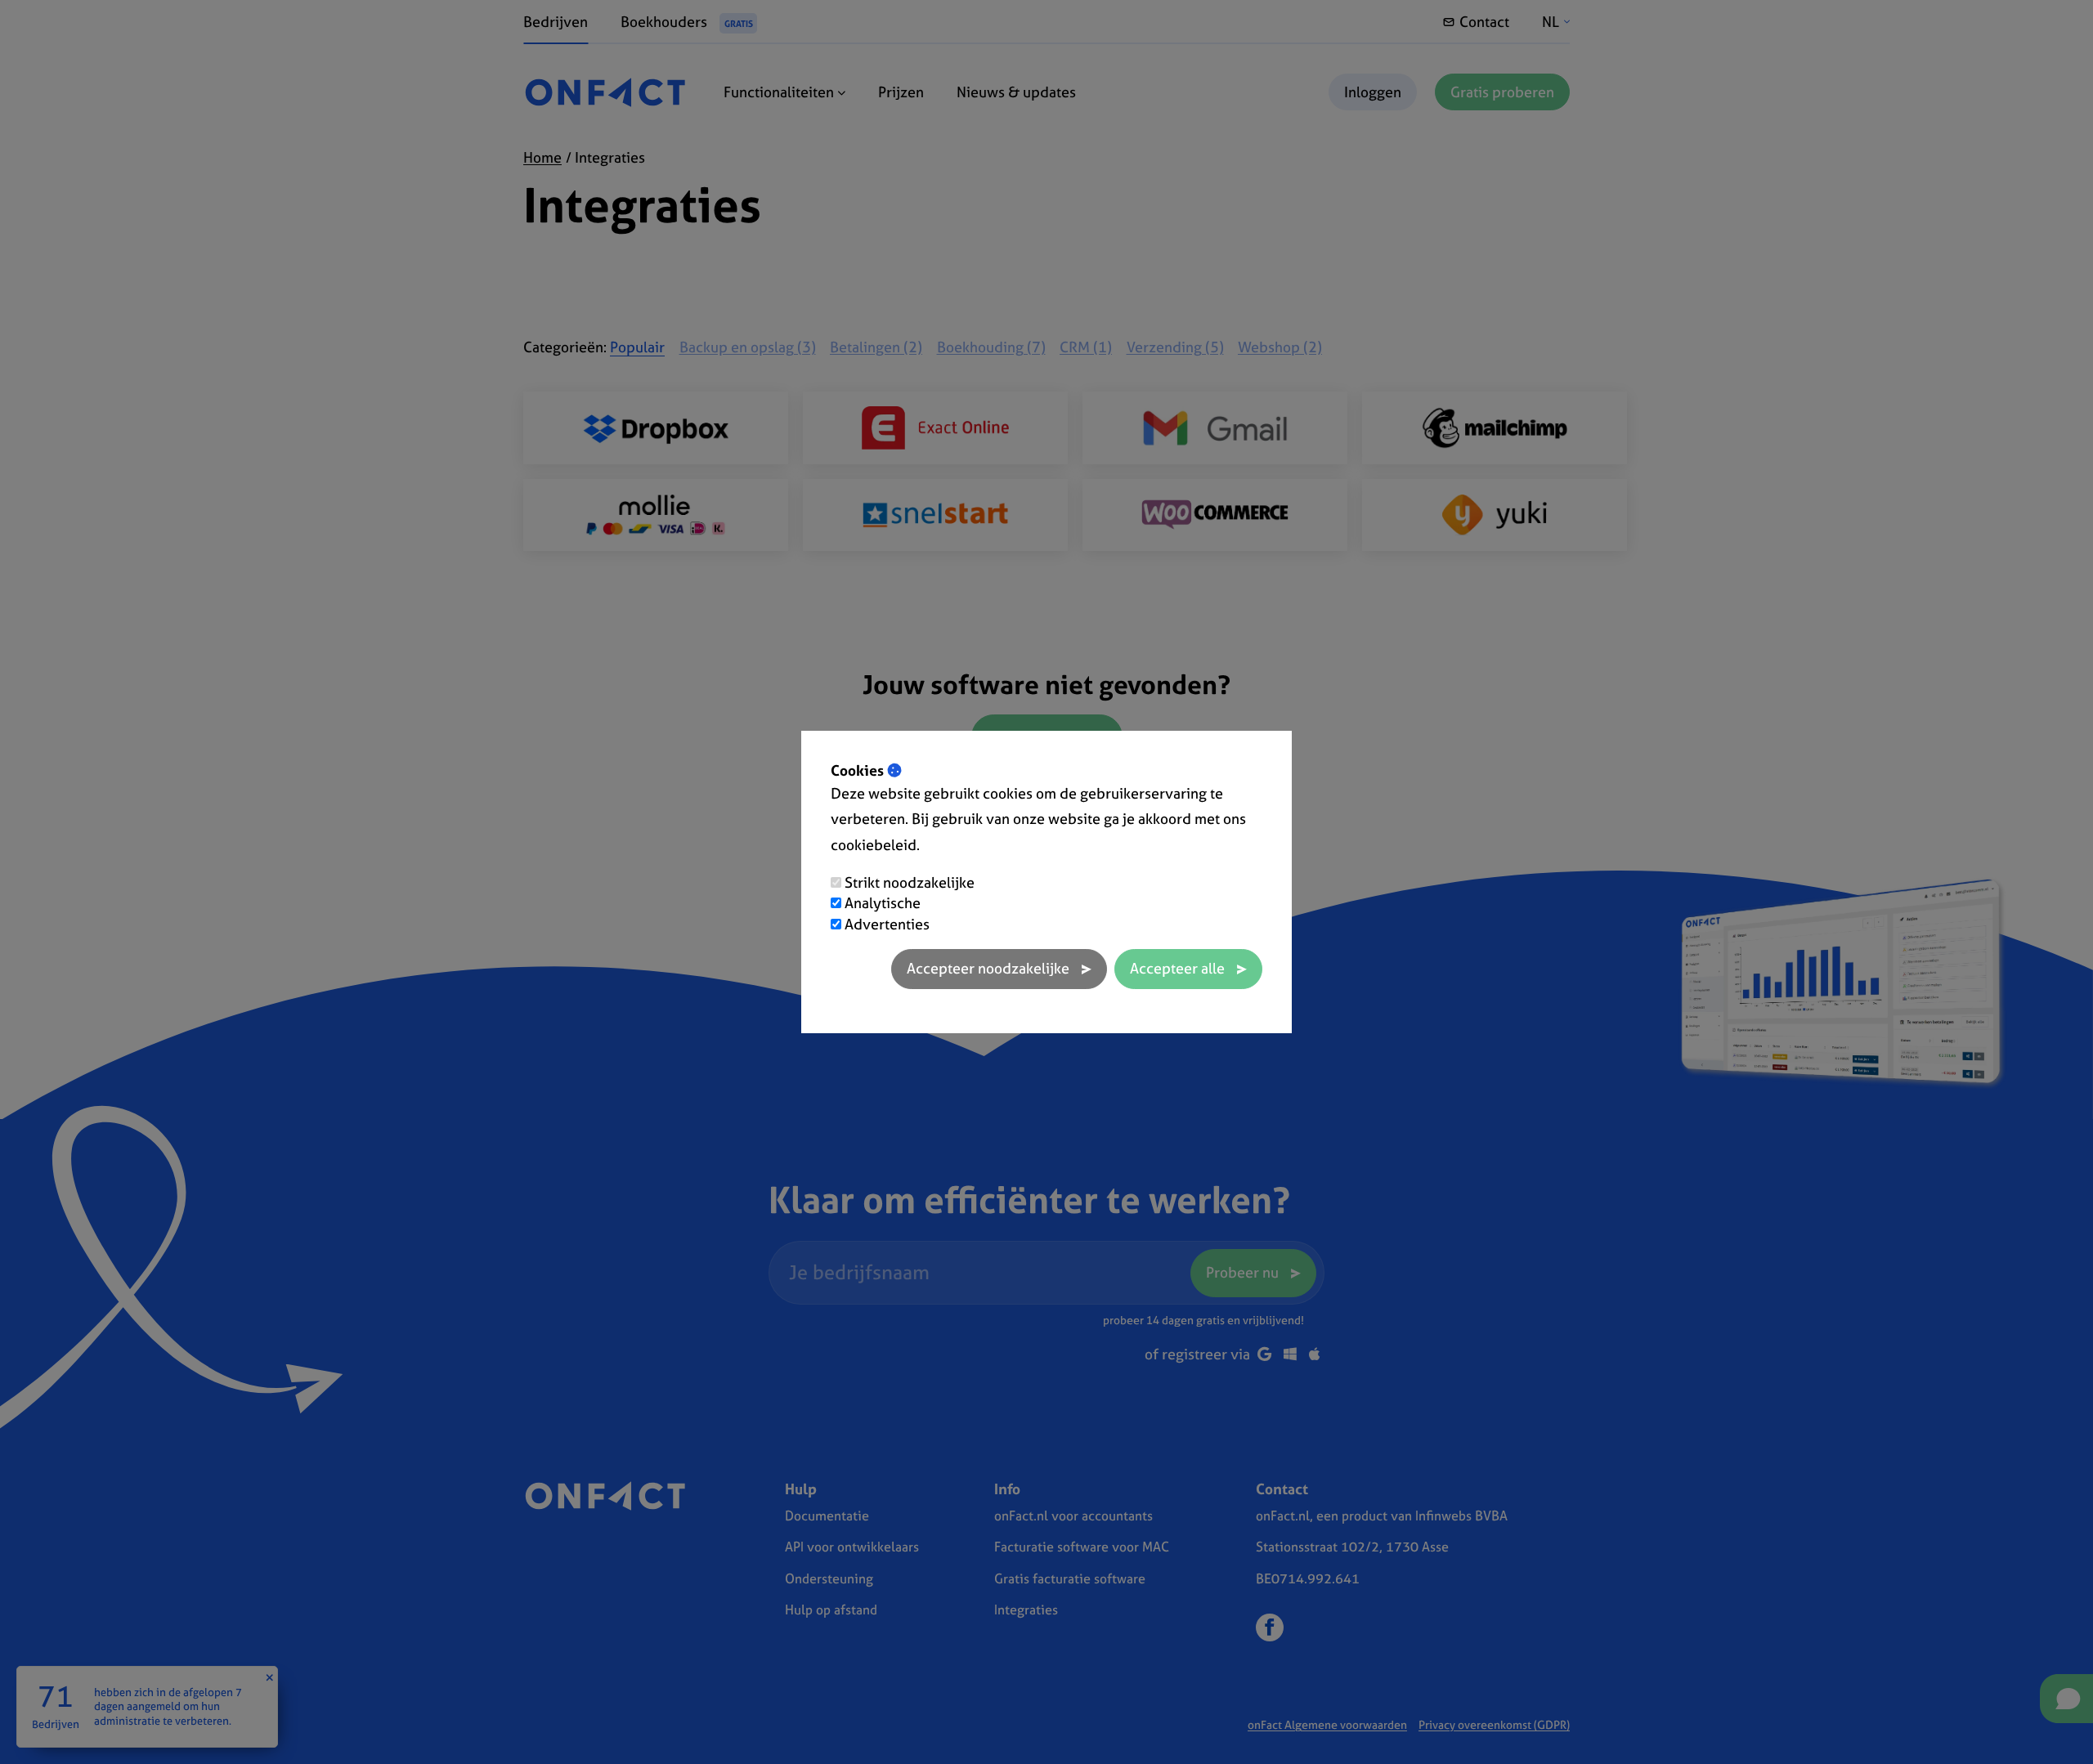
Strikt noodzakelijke (910, 882)
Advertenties (887, 924)
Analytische (883, 903)
